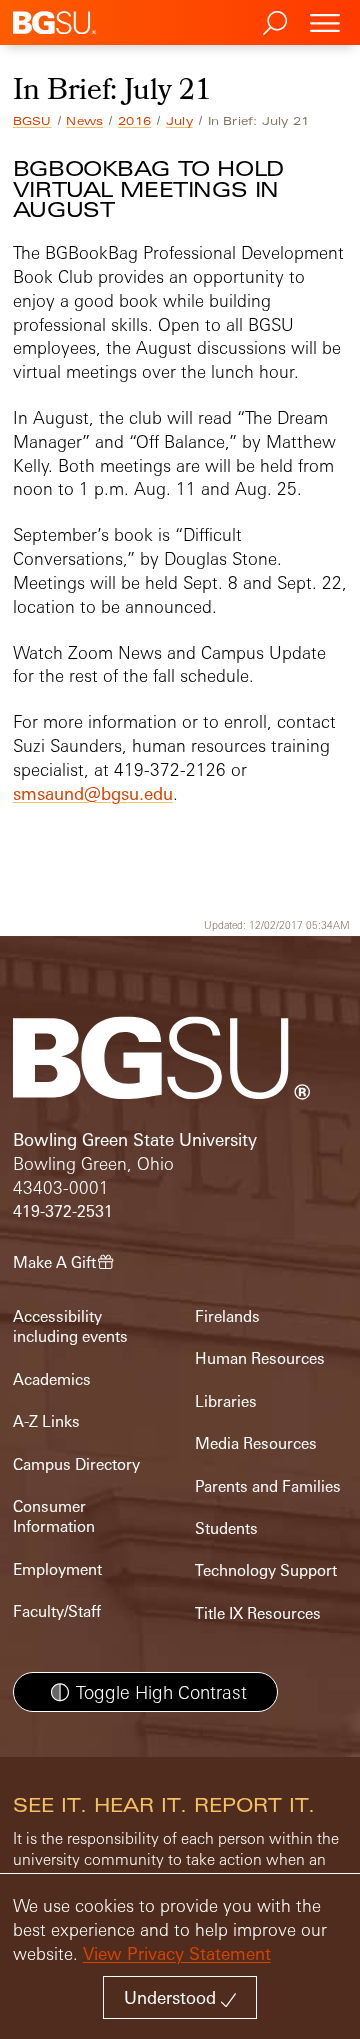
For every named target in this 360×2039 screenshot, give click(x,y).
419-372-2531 (63, 1211)
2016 (134, 121)
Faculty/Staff (57, 1611)
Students (226, 1528)
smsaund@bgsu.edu (93, 793)
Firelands (227, 1316)
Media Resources (256, 1443)
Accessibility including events (70, 1326)
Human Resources (260, 1358)
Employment (57, 1569)
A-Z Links (46, 1421)
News (84, 121)
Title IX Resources (258, 1613)
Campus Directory (76, 1464)
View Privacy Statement (177, 1953)
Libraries (226, 1401)
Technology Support (266, 1570)
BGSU (32, 121)
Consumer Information (54, 1516)
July (179, 121)
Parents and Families (268, 1486)
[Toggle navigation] (325, 22)
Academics (52, 1379)
